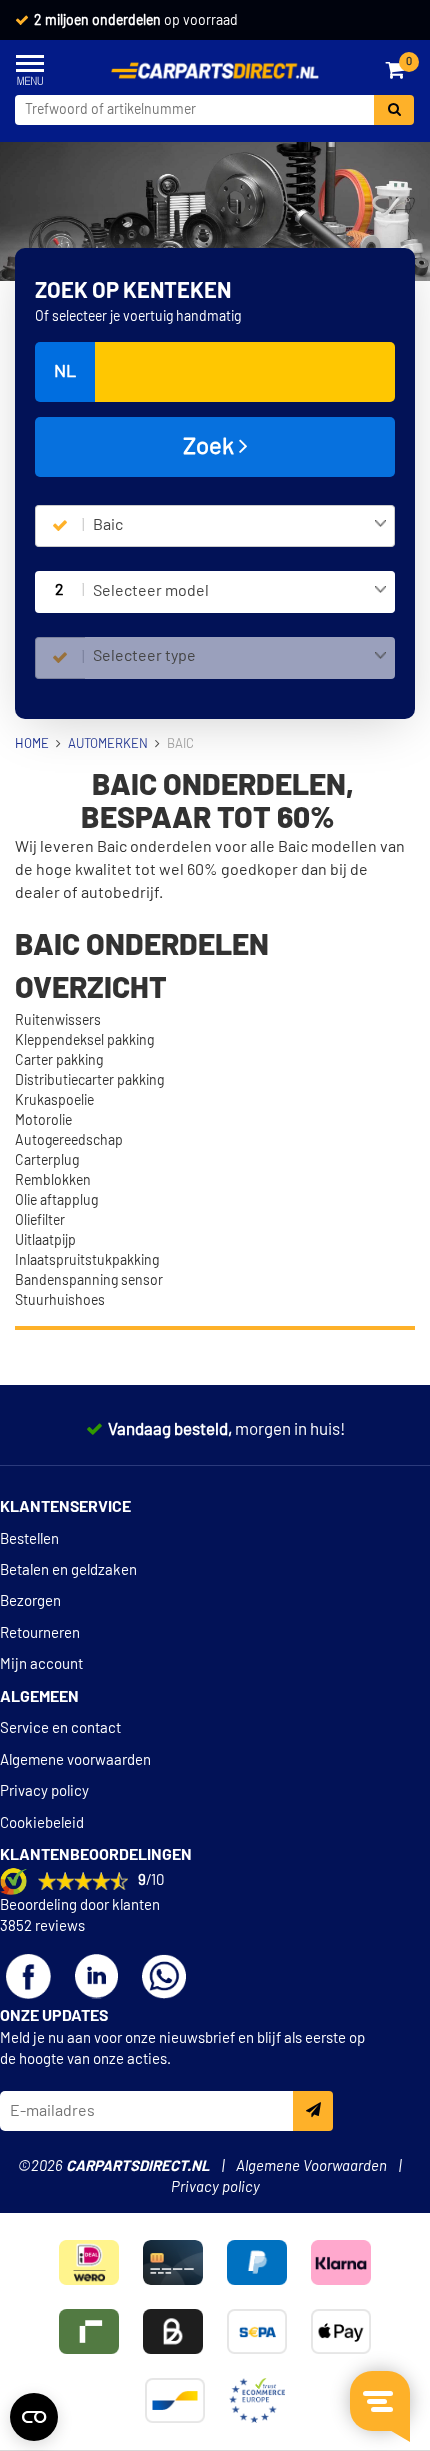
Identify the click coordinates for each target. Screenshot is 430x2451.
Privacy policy (44, 1791)
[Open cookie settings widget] (34, 2417)
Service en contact (60, 1728)
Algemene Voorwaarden (311, 2166)
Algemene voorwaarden (75, 1760)
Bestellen (29, 1539)
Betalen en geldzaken (68, 1570)
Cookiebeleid (42, 1823)
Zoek (211, 447)
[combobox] (240, 526)
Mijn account (41, 1664)
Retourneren (40, 1633)
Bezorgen (30, 1601)
